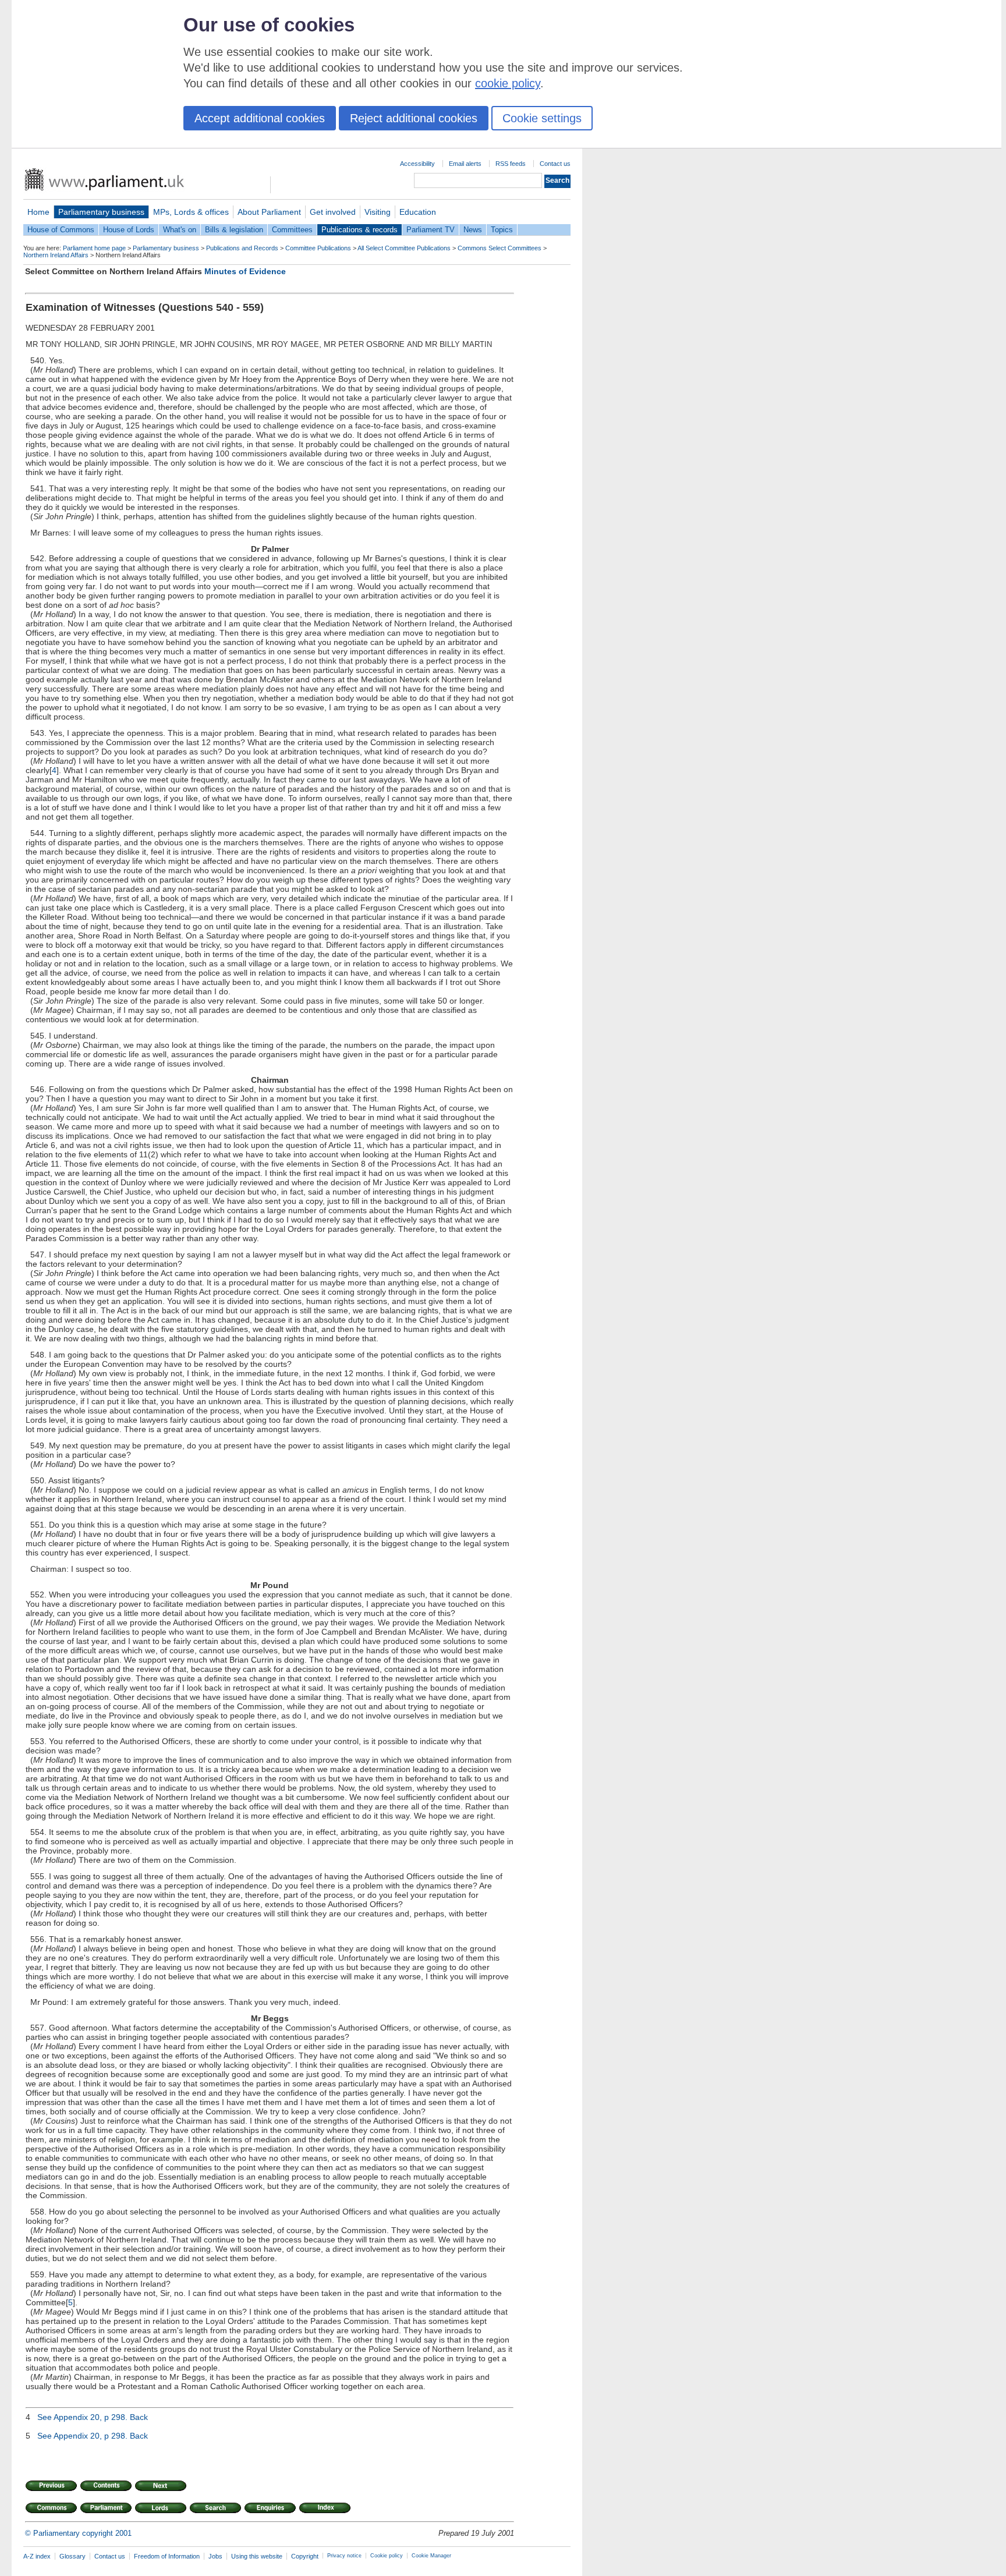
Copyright (305, 2556)
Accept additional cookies (260, 118)
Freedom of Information (167, 2556)
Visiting (378, 212)
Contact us (555, 164)
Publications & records (359, 230)
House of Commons (61, 230)
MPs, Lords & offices (191, 212)
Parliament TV (431, 230)
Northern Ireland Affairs (56, 255)
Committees (292, 230)
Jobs (215, 2556)
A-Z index (37, 2556)
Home (38, 212)
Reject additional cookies (414, 118)
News (473, 230)
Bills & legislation (234, 230)
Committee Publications (318, 248)
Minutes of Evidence (245, 271)
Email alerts (465, 164)
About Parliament (269, 212)
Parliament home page (94, 248)
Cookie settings (542, 118)
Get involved (333, 212)
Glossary (72, 2556)
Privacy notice (344, 2556)
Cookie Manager (431, 2556)
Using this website (257, 2556)
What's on (180, 230)
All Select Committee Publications (404, 248)
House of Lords (129, 230)
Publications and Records (242, 248)
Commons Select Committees (500, 248)
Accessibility (417, 164)
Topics (502, 230)
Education (418, 212)
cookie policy (508, 83)
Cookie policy (387, 2556)
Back (139, 2417)
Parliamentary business (101, 212)
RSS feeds (511, 164)
